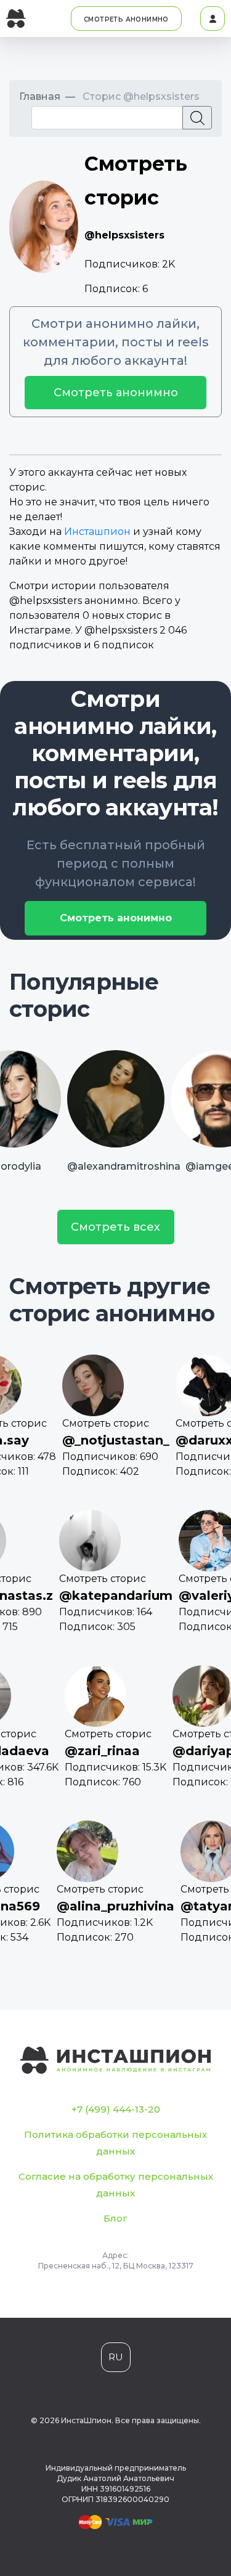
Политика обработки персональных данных (115, 2143)
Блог (115, 2218)
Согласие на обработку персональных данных (116, 2185)
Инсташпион (97, 532)
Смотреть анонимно (116, 393)
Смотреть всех (115, 1227)
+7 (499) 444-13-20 (116, 2109)
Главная (40, 96)
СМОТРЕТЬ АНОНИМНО (126, 19)
